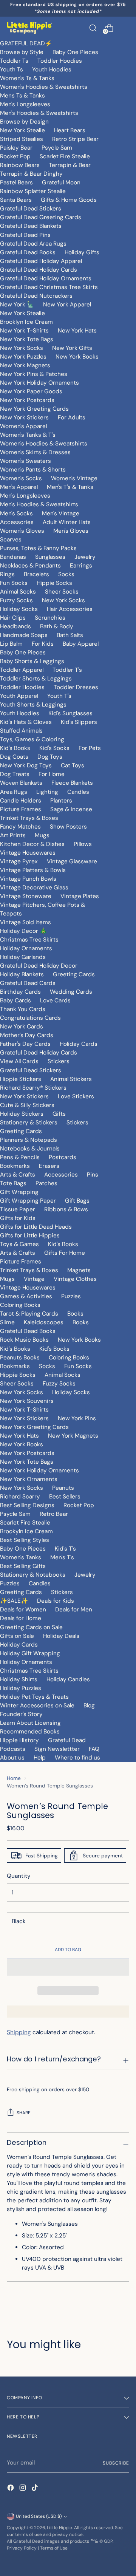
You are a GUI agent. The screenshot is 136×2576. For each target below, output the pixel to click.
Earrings (81, 566)
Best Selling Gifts (23, 1566)
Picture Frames (21, 809)
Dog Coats (14, 757)
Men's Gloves (71, 531)
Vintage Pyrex (19, 861)
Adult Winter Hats (67, 522)
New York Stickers (24, 417)
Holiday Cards (79, 1044)
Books (75, 1314)
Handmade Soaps (24, 635)
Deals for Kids (56, 1601)
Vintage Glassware (72, 861)
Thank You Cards (23, 1009)
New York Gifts (72, 348)
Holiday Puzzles (21, 1688)
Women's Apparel (23, 426)
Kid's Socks (54, 748)
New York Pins (77, 1418)
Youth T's (59, 696)
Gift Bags (77, 1201)
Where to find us (77, 1758)
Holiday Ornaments (26, 948)
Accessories (17, 522)
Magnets (79, 1270)
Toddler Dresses (76, 687)
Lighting (47, 792)
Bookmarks (15, 1166)
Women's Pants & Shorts (33, 470)
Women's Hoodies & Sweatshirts (44, 87)
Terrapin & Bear (70, 165)
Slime (7, 1322)
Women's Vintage (74, 478)
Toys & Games (19, 1244)
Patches (46, 1183)
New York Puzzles (23, 357)
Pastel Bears (16, 182)
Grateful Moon (61, 182)
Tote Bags (13, 1183)
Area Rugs (14, 792)
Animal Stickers (71, 1079)
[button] (68, 1967)
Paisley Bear (16, 148)
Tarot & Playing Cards (29, 1314)
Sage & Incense (71, 809)
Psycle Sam (57, 148)
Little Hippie (59, 2528)
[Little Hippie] (29, 28)
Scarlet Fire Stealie (65, 156)
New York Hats (77, 331)
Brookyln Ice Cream (26, 1531)
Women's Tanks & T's (28, 435)
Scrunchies (50, 618)
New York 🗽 (17, 305)
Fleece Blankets (72, 783)
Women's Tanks (21, 1557)
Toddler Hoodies (60, 61)
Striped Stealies (22, 139)
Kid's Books (15, 748)
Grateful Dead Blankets (31, 226)
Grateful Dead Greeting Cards (41, 217)
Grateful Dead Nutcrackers (36, 296)
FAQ (94, 1749)
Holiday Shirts (19, 1679)
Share (24, 2113)
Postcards (63, 1157)
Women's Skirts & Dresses (35, 452)
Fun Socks (14, 583)
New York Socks (22, 348)
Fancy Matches (20, 827)
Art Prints (13, 835)
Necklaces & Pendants (30, 566)
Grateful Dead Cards (28, 983)
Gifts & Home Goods (69, 200)
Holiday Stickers (22, 1114)
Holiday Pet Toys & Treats (34, 1697)
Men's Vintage (61, 513)
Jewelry (85, 557)
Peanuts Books (20, 1358)
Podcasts (13, 1749)
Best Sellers (65, 1497)
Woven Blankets (21, 783)
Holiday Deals (61, 1636)
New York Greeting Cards (34, 409)
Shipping (19, 2032)
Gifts (59, 1114)
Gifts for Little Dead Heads (36, 1227)
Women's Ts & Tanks (27, 78)
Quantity (19, 1876)
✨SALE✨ (14, 1601)
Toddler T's (67, 670)
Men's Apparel (19, 487)
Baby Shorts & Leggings (32, 661)
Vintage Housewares (28, 853)
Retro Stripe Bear (75, 139)
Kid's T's (65, 1549)
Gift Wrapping (19, 1192)
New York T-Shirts (24, 331)
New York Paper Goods (31, 391)
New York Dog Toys (26, 765)
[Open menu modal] (125, 28)
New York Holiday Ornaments (39, 383)
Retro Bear (54, 1514)
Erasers (49, 1166)
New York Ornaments (29, 1479)
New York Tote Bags (27, 339)
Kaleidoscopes (44, 1322)
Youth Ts (12, 70)
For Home (52, 774)
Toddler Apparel (22, 670)
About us (12, 1758)
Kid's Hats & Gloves (26, 722)
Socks (66, 574)
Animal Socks (18, 592)
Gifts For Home (65, 1253)
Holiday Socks (19, 609)
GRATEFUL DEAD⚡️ (26, 43)
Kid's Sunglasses (70, 713)
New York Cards (22, 1027)
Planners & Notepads (29, 1140)
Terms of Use (54, 2548)
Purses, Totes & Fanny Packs (38, 548)
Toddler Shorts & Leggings (36, 679)
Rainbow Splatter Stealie (33, 191)
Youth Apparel (19, 696)
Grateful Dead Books (28, 252)
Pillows (83, 844)
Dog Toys (50, 757)
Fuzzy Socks (16, 600)
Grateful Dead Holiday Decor (39, 966)
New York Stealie (22, 130)
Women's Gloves (22, 531)
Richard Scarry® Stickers (33, 1088)
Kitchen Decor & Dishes (32, 844)
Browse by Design (24, 122)
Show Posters (68, 827)
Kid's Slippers (79, 722)
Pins (93, 1175)
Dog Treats (15, 774)
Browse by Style (22, 52)
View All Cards (19, 1061)
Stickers (59, 1061)
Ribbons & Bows (66, 1209)
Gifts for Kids (18, 1218)
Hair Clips (13, 618)
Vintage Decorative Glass (34, 888)
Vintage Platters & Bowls (33, 870)
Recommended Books (30, 1732)
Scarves (11, 540)
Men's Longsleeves (25, 104)
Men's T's (62, 1557)
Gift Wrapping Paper (28, 1201)
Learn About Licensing (30, 1723)
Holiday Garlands (23, 957)
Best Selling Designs (27, 1505)
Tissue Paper (18, 1209)
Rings (7, 574)
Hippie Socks (54, 583)
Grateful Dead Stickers (31, 209)
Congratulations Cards (30, 1018)
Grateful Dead (67, 1740)
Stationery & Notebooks (33, 1575)
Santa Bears (16, 200)
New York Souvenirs (27, 1401)
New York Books (77, 357)
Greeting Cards (74, 974)
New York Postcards (27, 400)
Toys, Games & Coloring (32, 739)
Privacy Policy (22, 2548)
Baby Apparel (81, 644)
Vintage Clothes (75, 1279)
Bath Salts (70, 635)
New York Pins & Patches (34, 374)
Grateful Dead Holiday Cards (39, 270)
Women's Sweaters (25, 461)
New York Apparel (67, 305)
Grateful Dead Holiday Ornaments (46, 278)
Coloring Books (20, 1305)
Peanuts (63, 1488)
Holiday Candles (68, 1679)
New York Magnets (25, 365)
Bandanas (13, 557)
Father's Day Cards (25, 1044)
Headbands (15, 626)
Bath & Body (57, 626)
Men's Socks (16, 513)
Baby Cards (15, 1000)
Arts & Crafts (18, 1175)
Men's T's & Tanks (70, 487)
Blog (89, 1705)
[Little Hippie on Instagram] (23, 2489)
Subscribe (116, 2463)
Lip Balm (11, 644)
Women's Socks (21, 478)
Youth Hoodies (52, 70)
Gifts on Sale (17, 1636)
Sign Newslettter (57, 1749)
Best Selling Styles (25, 1540)
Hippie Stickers (21, 1079)
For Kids (43, 644)
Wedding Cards (71, 992)
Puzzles (71, 1296)
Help (40, 1758)
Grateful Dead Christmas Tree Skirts (49, 287)
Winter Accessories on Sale (37, 1705)
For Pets (90, 748)
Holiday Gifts (82, 252)
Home (14, 1778)
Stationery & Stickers (29, 1123)
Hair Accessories (70, 609)
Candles (78, 792)
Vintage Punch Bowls (28, 879)
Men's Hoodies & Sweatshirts (39, 113)
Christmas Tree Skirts (29, 940)
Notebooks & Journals (30, 1149)
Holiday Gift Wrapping (30, 1653)
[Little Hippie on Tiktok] (36, 2489)
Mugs (42, 835)
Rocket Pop (15, 156)
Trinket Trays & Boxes (29, 818)
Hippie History (19, 1740)
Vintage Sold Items (25, 922)
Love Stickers (76, 1096)
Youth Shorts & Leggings (33, 705)
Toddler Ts (14, 61)
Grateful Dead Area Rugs (33, 244)
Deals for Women (23, 1610)
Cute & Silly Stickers (27, 1105)
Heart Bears (70, 130)
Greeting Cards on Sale (31, 1627)
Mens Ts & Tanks (22, 96)
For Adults (72, 417)
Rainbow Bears (20, 165)
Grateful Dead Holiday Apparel (41, 261)
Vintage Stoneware (26, 896)
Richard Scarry (20, 1497)
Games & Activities (26, 1296)
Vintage (34, 1279)
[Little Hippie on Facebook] (11, 2489)
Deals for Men (74, 1610)
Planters (61, 801)
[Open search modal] (93, 28)
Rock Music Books (24, 1340)
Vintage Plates (80, 896)
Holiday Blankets (22, 974)
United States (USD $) (39, 2516)
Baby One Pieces (75, 52)
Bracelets (36, 574)
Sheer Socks (62, 592)
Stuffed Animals (21, 731)
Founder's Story (21, 1714)
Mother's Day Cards (27, 1035)
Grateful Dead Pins (25, 235)
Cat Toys (73, 765)
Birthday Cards (20, 992)
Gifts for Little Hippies (30, 1235)
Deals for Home (21, 1618)
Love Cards (55, 1000)
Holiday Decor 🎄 (23, 931)
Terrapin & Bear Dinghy (31, 174)
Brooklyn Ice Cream (26, 322)
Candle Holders (21, 801)
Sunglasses (50, 557)
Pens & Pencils (20, 1157)
